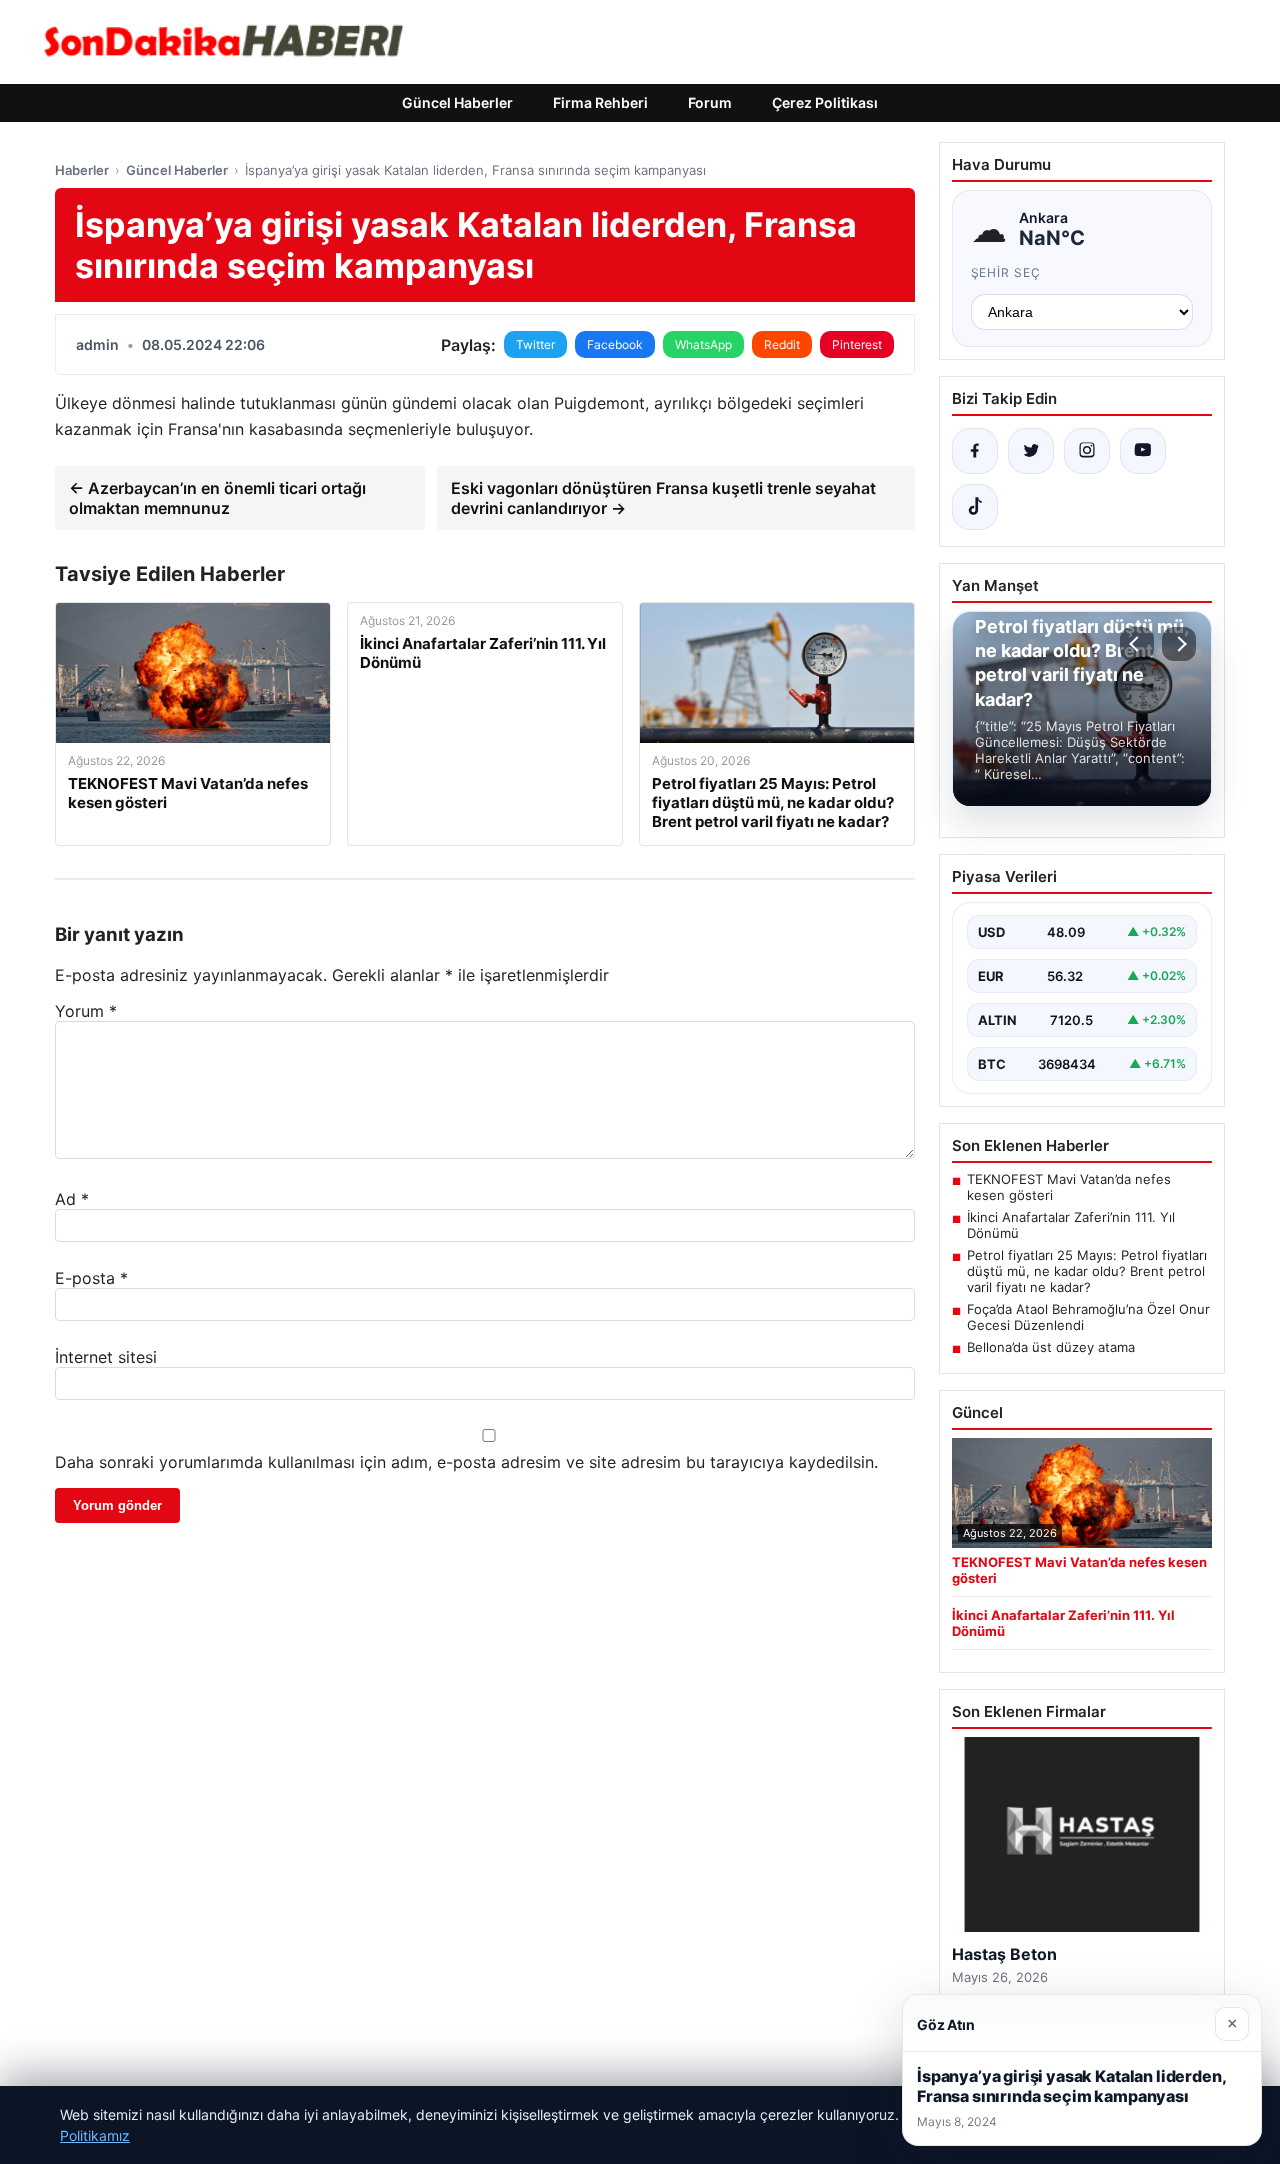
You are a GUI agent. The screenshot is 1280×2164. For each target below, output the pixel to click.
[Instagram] (1087, 451)
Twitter (535, 344)
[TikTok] (975, 507)
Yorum (86, 1011)
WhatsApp (703, 344)
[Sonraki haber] (1179, 644)
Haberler (82, 170)
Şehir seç (1006, 272)
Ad (72, 1199)
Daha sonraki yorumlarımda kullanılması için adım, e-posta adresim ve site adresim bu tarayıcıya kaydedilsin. (466, 1462)
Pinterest (857, 344)
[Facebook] (975, 451)
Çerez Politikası (825, 102)
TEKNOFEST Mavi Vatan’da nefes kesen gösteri (1069, 1187)
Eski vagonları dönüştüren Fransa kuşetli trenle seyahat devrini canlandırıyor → (663, 498)
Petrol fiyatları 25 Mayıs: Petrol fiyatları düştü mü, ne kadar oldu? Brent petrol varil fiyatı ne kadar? (1087, 1271)
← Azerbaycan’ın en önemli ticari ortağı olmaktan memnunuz (217, 498)
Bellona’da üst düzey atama (1051, 1347)
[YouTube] (1143, 451)
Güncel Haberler (457, 102)
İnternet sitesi (106, 1357)
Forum (710, 102)
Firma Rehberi (600, 102)
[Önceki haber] (1137, 644)
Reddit (782, 344)
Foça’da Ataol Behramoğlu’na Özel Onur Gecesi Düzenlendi (1088, 1317)
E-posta (91, 1278)
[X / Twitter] (1031, 451)
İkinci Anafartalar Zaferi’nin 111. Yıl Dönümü (1071, 1225)
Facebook (615, 344)
